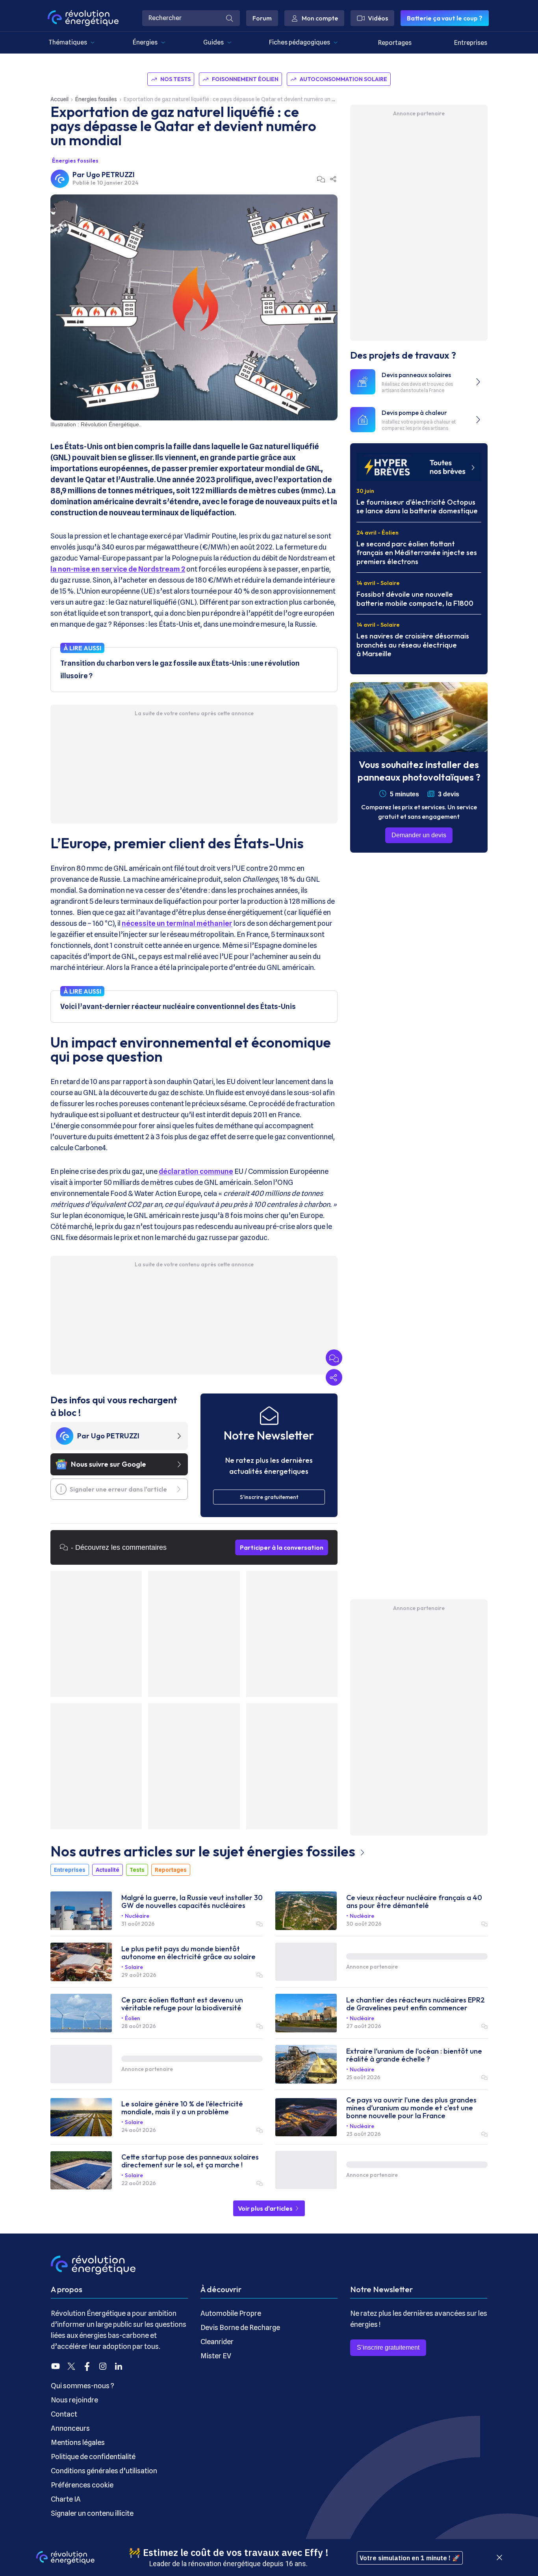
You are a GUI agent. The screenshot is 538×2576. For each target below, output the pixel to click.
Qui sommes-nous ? (83, 2386)
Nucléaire (137, 1916)
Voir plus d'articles (266, 2208)
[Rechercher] (230, 18)
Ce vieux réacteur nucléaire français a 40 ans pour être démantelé (414, 1902)
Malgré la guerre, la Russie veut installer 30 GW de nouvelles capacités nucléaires (192, 1902)
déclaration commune (196, 1171)
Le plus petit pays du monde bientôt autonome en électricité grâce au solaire (188, 1953)
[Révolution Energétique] (83, 18)
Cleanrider (217, 2342)
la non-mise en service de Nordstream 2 (118, 569)
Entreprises (471, 43)
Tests (137, 1870)
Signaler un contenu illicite (92, 2513)
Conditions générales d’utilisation (104, 2471)
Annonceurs (70, 2428)
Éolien (133, 2018)
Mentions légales (78, 2442)
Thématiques (68, 42)
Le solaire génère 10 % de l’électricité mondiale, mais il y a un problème (182, 2108)
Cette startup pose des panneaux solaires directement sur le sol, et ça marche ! (190, 2161)
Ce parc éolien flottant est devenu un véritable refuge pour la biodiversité (182, 2004)
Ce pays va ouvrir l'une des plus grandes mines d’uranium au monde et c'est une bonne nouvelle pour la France (411, 2108)
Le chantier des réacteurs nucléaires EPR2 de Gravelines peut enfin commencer (416, 2004)
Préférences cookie (82, 2485)
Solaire (134, 1967)
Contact (64, 2414)
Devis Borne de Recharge (240, 2327)
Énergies (145, 42)
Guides (213, 42)
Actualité (108, 1870)
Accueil (59, 99)
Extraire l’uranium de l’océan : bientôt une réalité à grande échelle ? (414, 2055)
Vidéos (378, 18)
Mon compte (320, 18)
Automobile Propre (231, 2313)
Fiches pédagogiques (300, 42)
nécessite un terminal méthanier (177, 923)
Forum (262, 18)
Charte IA (66, 2499)
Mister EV (216, 2356)
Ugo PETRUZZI (110, 175)
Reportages (395, 43)
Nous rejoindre (74, 2400)
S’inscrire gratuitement (388, 2347)
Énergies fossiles (96, 99)
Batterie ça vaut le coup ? (445, 18)
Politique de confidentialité (93, 2457)
